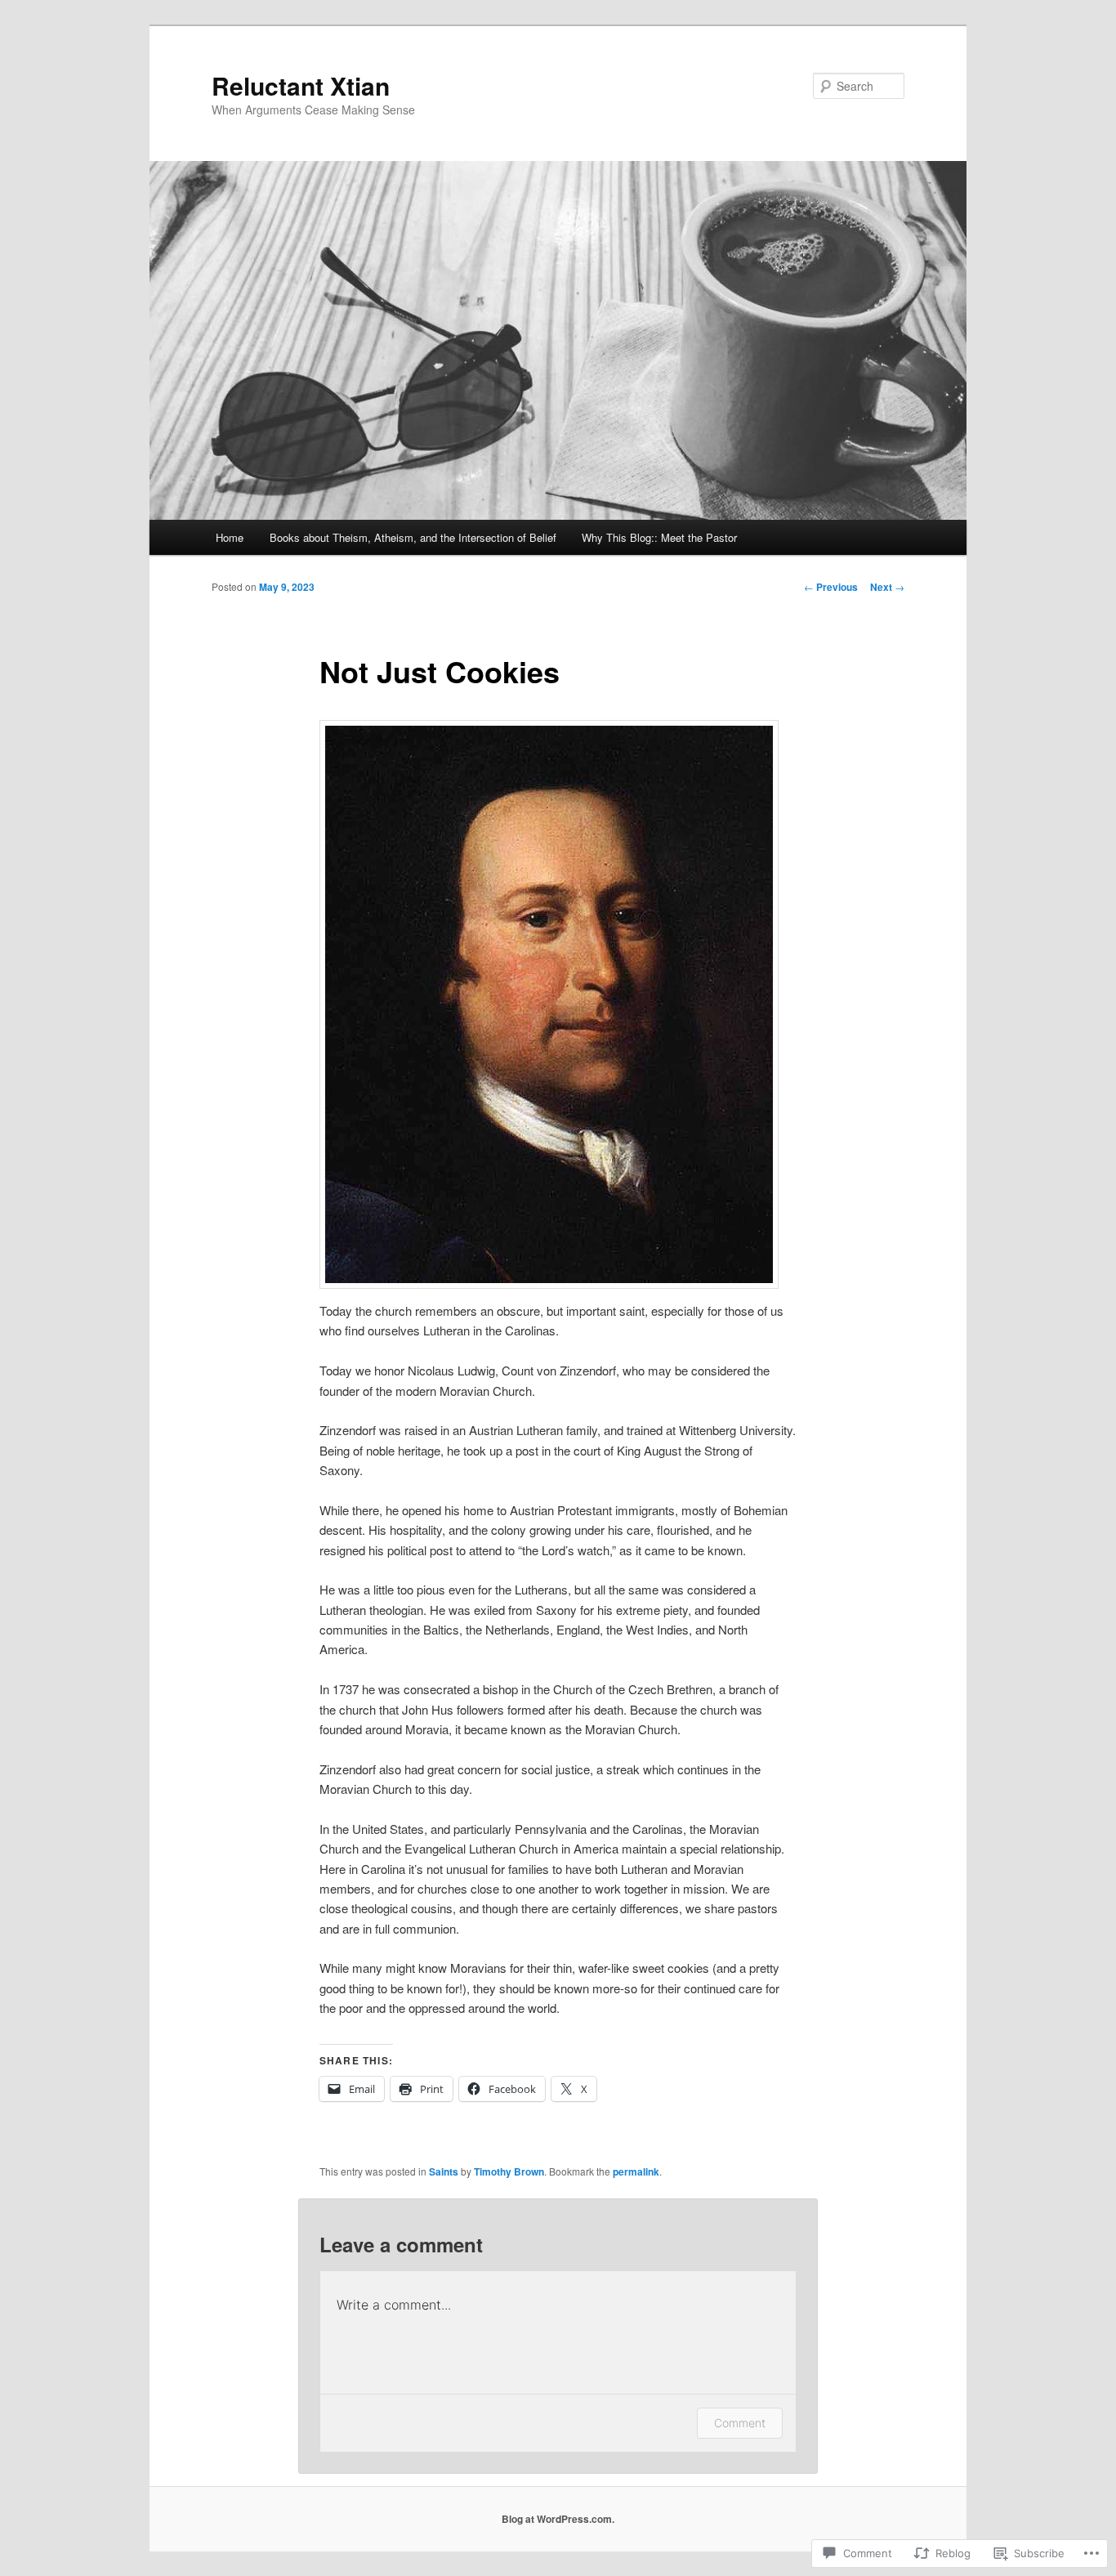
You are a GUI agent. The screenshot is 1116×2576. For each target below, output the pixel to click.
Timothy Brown (509, 2171)
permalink (636, 2171)
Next (887, 587)
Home (230, 537)
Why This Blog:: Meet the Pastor (659, 537)
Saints (444, 2171)
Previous (831, 587)
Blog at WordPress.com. (558, 2519)
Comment (740, 2423)
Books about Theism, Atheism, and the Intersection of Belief (413, 537)
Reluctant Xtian (301, 85)
